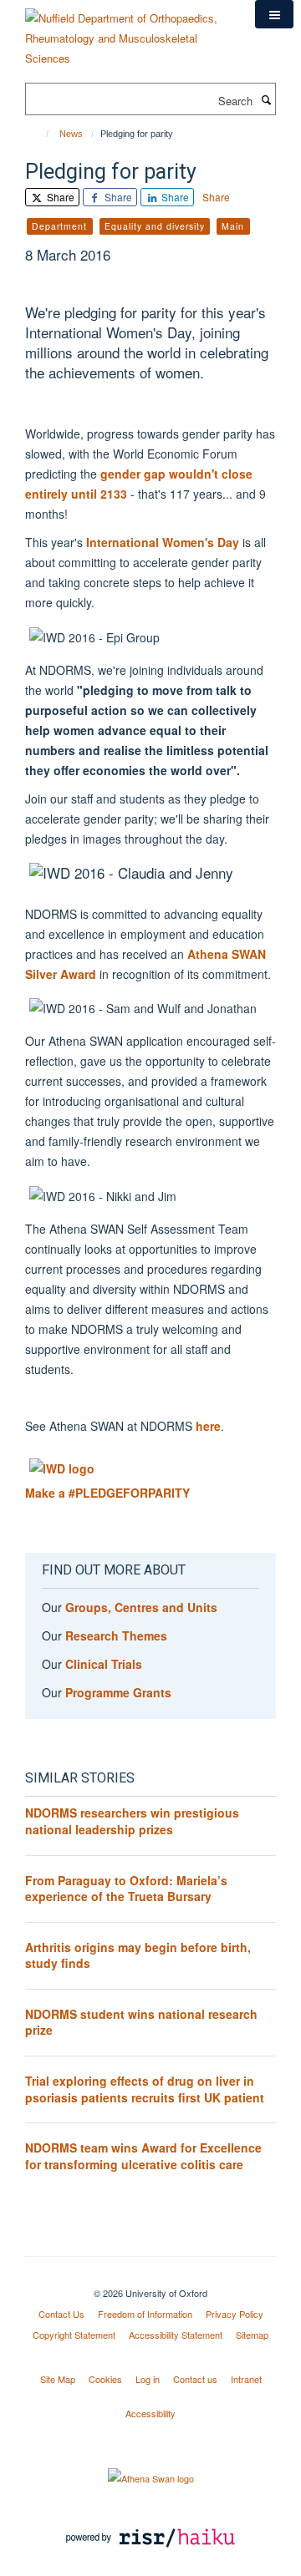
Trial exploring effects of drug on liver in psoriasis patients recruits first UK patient (145, 2089)
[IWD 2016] (62, 1473)
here (208, 1426)
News (71, 134)
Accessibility (150, 2413)
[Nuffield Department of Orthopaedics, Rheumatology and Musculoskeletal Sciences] (128, 32)
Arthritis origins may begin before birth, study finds (138, 1955)
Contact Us (61, 2314)
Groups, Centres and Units (141, 1607)
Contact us (195, 2379)
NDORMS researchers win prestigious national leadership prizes (132, 1821)
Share (59, 197)
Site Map (58, 2379)
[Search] (266, 99)
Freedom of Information (145, 2314)
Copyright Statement (74, 2335)
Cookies (105, 2379)
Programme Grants (118, 1692)
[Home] (40, 134)
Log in (148, 2379)
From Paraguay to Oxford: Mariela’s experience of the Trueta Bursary (126, 1889)
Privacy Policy (235, 2314)
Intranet (246, 2379)
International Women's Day (163, 542)
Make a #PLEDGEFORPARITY (107, 1493)
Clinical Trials (104, 1664)
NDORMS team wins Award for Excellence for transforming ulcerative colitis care (143, 2156)
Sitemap (252, 2335)
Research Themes (116, 1635)
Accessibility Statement (176, 2335)
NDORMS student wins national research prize (141, 2022)
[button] (274, 14)
